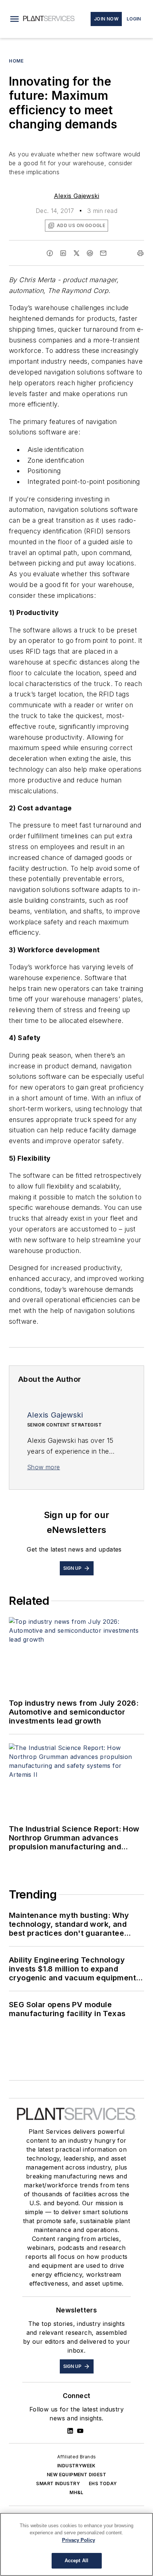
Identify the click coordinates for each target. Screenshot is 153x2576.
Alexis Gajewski (76, 196)
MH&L (76, 2492)
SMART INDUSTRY (58, 2483)
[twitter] (76, 253)
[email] (103, 253)
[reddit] (90, 253)
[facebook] (50, 253)
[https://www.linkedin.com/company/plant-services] (70, 2431)
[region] (76, 2544)
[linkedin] (63, 253)
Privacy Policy (79, 2540)
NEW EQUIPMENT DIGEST (76, 2475)
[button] (14, 19)
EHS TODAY (103, 2483)
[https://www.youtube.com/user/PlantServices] (80, 2431)
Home (16, 61)
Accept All (76, 2561)
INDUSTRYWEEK (76, 2466)
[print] (140, 253)
